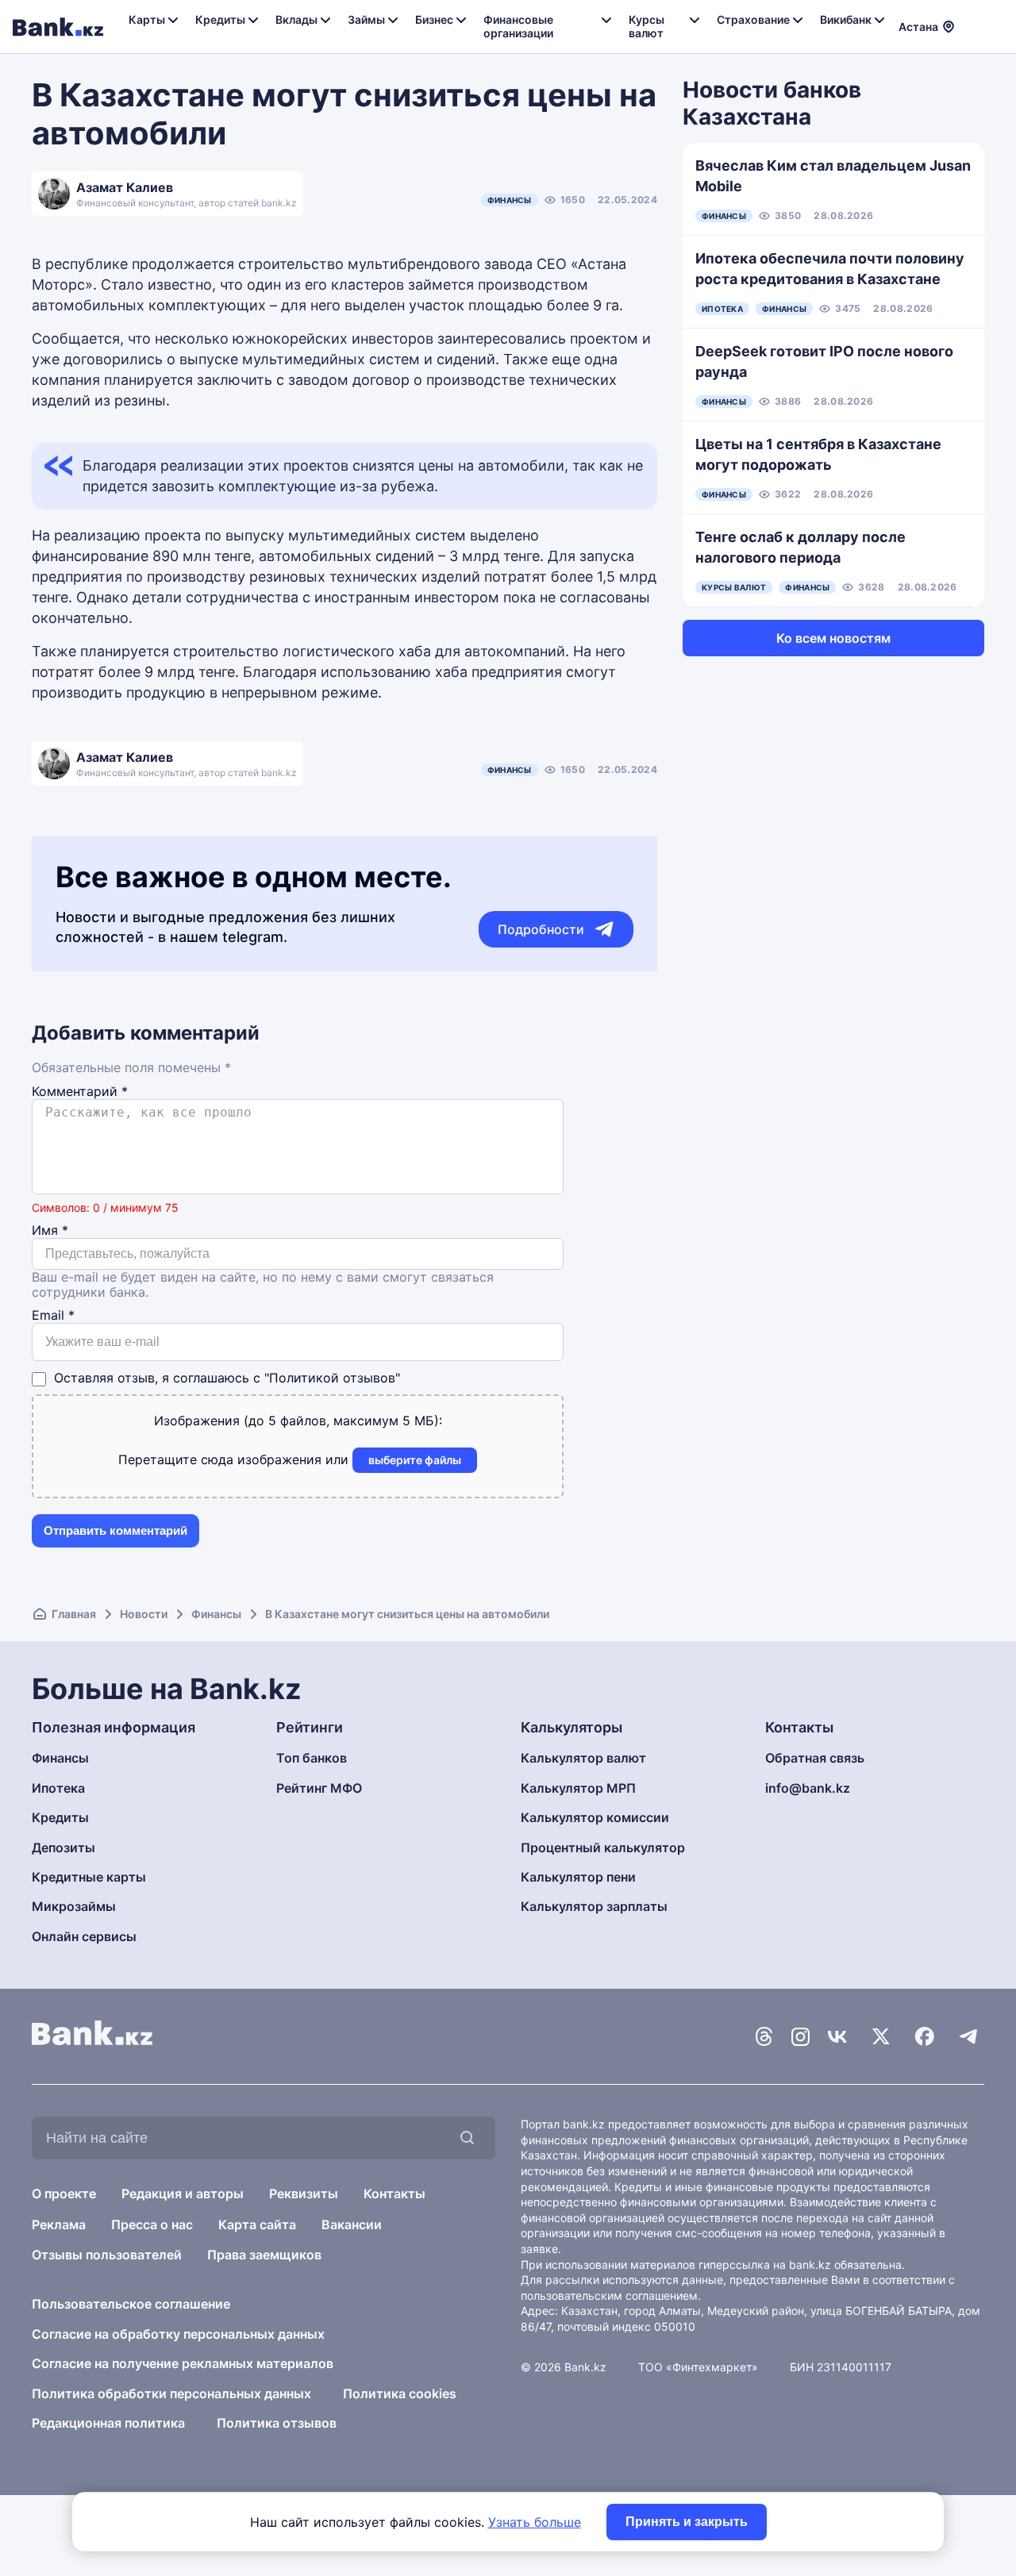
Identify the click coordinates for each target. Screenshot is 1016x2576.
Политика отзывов (277, 2423)
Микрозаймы (74, 1906)
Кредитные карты (89, 1877)
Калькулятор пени (578, 1877)
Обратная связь (815, 1758)
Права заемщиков (264, 2255)
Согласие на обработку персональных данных (178, 2334)
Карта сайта (257, 2224)
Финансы (510, 200)
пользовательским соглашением (609, 2295)
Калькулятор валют (583, 1758)
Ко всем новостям (833, 638)
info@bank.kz (808, 1788)
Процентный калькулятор (603, 1847)
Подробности (541, 929)
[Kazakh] (976, 34)
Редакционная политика (108, 2423)
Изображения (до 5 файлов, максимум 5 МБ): (298, 1421)
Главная (74, 1614)
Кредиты (60, 1817)
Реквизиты (304, 2193)
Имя (50, 1230)
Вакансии (352, 2224)
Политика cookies (400, 2393)
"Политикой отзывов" (332, 1378)
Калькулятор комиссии (595, 1817)
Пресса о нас (152, 2224)
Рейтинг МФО (319, 1788)
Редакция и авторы (183, 2193)
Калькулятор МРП (578, 1788)
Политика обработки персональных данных (171, 2393)
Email (53, 1315)
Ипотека (58, 1788)
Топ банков (312, 1758)
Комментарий (80, 1092)
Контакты (394, 2193)
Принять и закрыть (687, 2522)
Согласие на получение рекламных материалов (183, 2363)
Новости (144, 1614)
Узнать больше (535, 2522)
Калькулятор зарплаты (594, 1906)
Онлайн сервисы (84, 1936)
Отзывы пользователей (107, 2255)
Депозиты (63, 1847)
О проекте (64, 2193)
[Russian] (976, 16)
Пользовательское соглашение (131, 2304)
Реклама (59, 2224)
